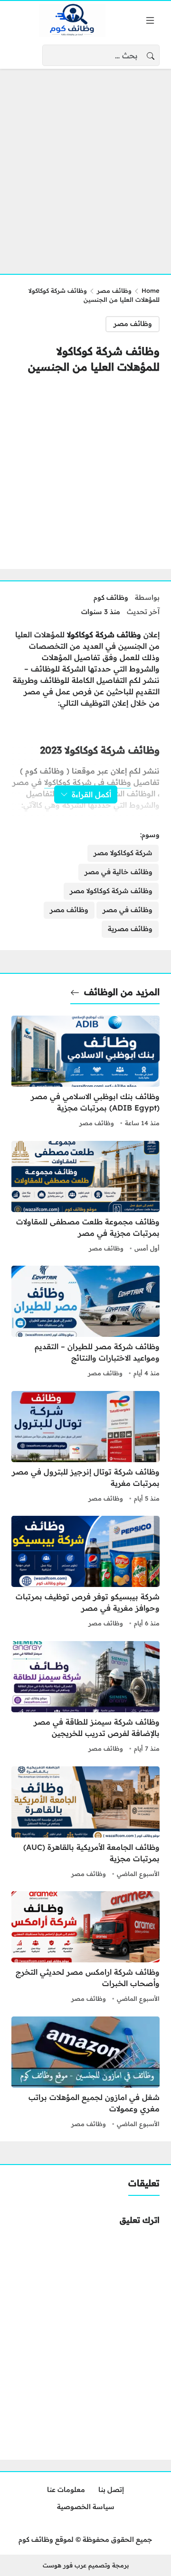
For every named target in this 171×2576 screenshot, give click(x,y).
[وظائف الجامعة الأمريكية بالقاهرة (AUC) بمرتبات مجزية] (85, 1823)
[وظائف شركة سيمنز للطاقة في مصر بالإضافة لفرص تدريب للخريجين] (85, 1698)
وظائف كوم (111, 597)
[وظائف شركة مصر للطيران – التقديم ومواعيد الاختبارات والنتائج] (85, 1323)
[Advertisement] (85, 166)
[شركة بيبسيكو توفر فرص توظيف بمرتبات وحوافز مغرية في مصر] (85, 1573)
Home (151, 290)
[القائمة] (150, 20)
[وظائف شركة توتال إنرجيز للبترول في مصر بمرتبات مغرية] (85, 1448)
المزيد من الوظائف (122, 992)
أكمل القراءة (91, 794)
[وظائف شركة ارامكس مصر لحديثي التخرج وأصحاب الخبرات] (85, 1948)
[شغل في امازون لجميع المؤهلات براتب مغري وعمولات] (85, 2073)
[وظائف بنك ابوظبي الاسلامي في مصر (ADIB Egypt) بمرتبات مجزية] (85, 1073)
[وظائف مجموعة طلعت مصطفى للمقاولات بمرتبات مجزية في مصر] (85, 1198)
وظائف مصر (114, 290)
